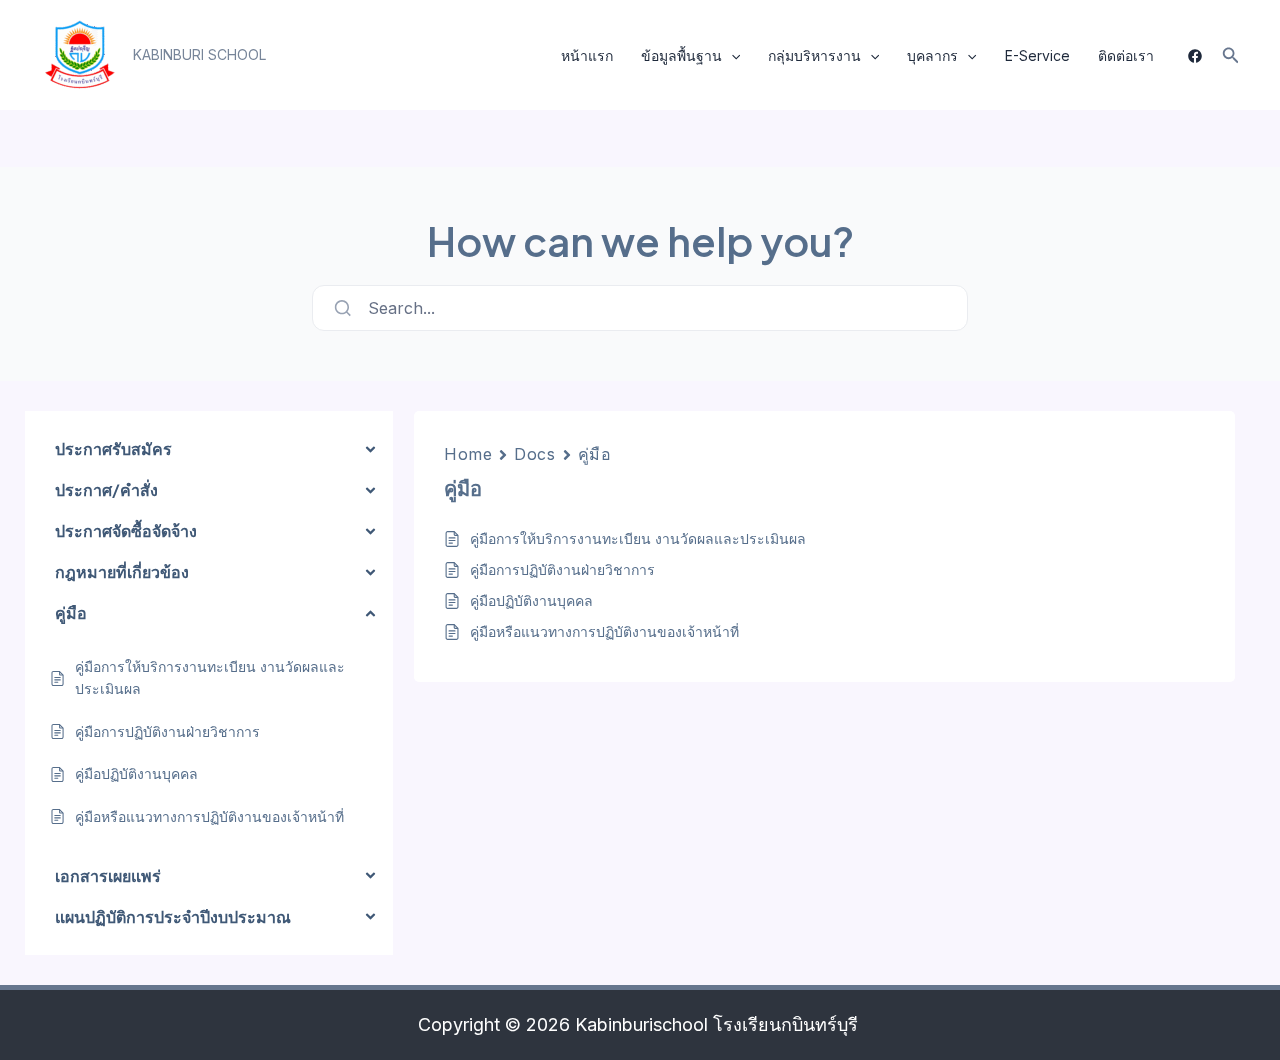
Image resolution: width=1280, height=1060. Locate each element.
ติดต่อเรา (1126, 55)
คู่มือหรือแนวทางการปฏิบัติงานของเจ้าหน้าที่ (604, 631)
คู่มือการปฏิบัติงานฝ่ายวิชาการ (562, 569)
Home (468, 454)
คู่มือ (595, 454)
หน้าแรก (587, 55)
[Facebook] (1195, 56)
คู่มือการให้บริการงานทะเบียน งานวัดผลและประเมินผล (638, 538)
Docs (534, 454)
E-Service (1037, 55)
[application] (731, 56)
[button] (199, 55)
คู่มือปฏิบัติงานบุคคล (531, 600)
